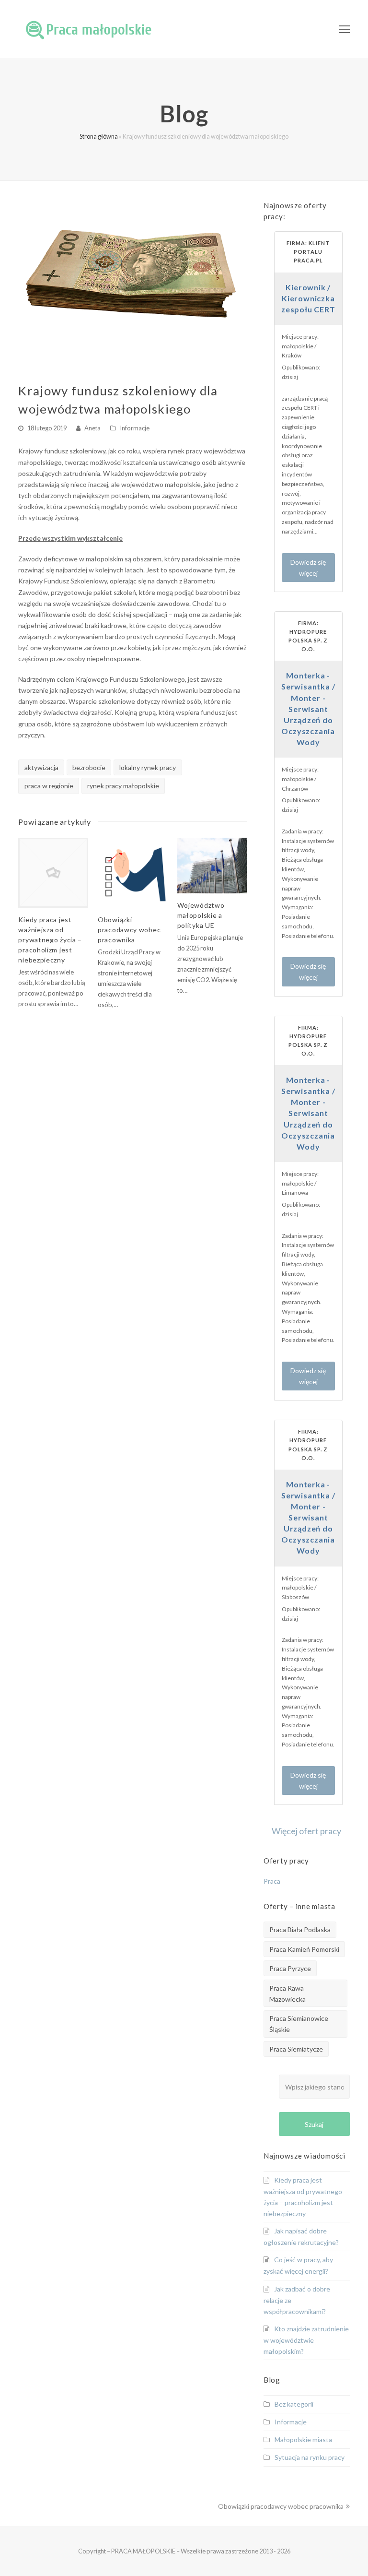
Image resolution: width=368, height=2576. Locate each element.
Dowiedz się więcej (308, 568)
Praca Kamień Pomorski (304, 1949)
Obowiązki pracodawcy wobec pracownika (129, 930)
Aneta (92, 428)
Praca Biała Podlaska (300, 1929)
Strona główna (99, 137)
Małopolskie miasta (303, 2439)
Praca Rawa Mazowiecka (287, 1994)
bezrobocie (89, 767)
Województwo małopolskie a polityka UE (201, 915)
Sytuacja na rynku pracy (310, 2457)
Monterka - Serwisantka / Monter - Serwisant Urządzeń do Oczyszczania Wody (308, 709)
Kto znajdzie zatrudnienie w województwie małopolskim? (306, 2340)
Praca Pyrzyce (290, 1968)
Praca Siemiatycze (296, 2049)
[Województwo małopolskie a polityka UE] (212, 866)
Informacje (135, 428)
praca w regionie (49, 786)
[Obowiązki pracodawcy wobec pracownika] (133, 873)
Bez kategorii (294, 2404)
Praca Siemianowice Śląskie (299, 2024)
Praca (272, 1881)
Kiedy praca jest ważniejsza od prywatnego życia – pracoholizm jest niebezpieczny (50, 940)
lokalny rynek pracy (148, 767)
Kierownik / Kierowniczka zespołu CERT (308, 298)
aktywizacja (41, 767)
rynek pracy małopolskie (123, 786)
